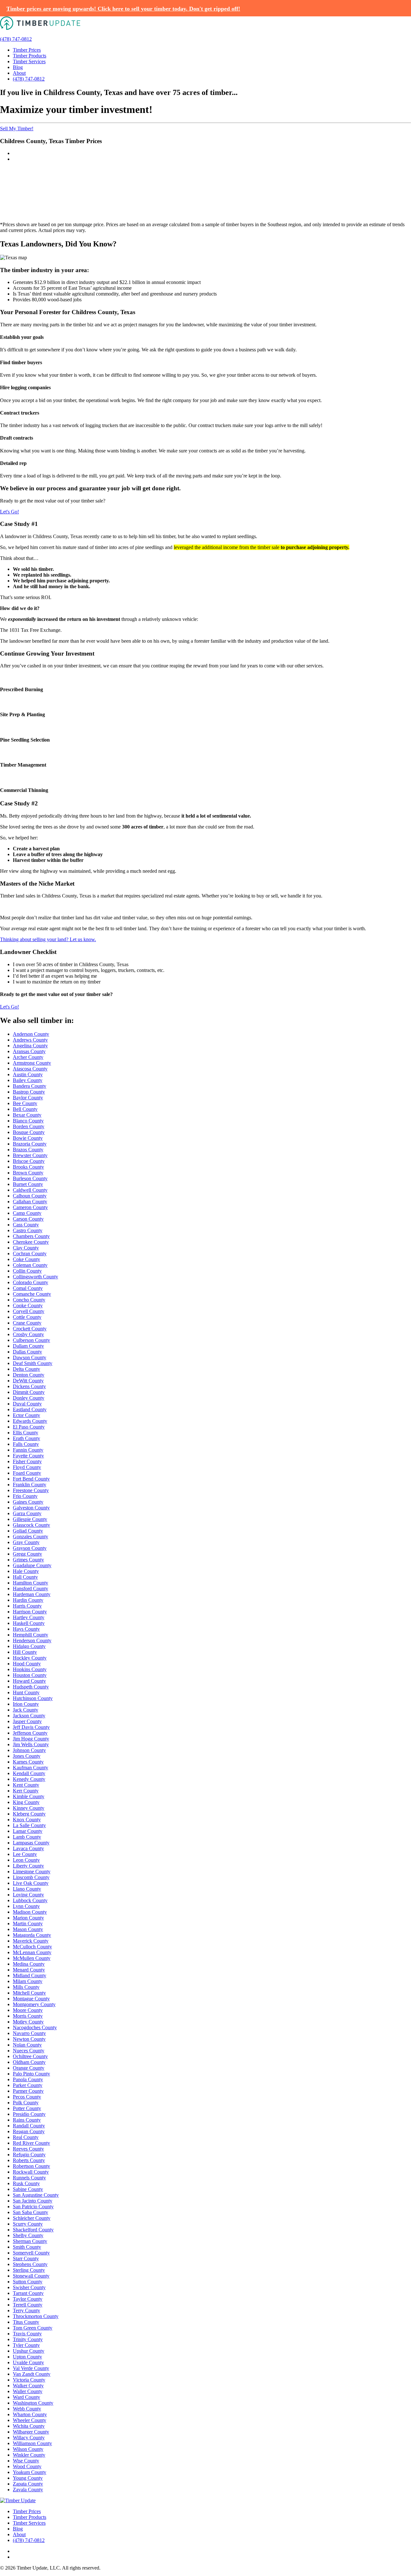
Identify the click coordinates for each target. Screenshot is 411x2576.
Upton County (27, 2357)
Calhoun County (30, 1196)
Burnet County (28, 1184)
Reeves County (28, 2149)
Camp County (27, 1213)
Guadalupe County (32, 1565)
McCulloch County (32, 1947)
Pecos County (27, 2097)
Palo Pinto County (31, 2074)
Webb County (27, 2409)
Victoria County (29, 2380)
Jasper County (27, 1721)
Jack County (26, 1710)
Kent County (26, 1785)
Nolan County (27, 2045)
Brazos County (28, 1150)
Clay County (26, 1248)
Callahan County (30, 1202)
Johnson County (29, 1750)
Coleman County (30, 1265)
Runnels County (29, 2178)
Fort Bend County (31, 1479)
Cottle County (27, 1317)
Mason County (28, 1929)
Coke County (26, 1259)
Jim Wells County (31, 1744)
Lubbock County (30, 1900)
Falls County (26, 1444)
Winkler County (29, 2455)
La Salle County (29, 1825)
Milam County (28, 1981)
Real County (26, 2137)
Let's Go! (9, 512)
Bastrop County (29, 1092)
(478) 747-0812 (16, 39)
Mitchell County (29, 1993)
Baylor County (28, 1098)
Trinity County (28, 2339)
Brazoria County (30, 1144)
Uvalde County (28, 2362)
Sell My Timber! (17, 129)
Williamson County (32, 2443)
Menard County (29, 1970)
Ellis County (26, 1433)
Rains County (27, 2120)
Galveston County (31, 1508)
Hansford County (31, 1589)
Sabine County (28, 2189)
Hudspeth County (31, 1687)
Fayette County (28, 1456)
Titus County (26, 2322)
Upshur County (29, 2351)
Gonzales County (31, 1537)
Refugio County (29, 2155)
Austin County (28, 1074)
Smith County (27, 2247)
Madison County (30, 1912)
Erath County (26, 1438)
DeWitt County (28, 1381)
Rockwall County (31, 2172)
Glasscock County (31, 1525)
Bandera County (30, 1086)
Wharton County (30, 2414)
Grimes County (28, 1560)
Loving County (28, 1895)
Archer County (28, 1057)
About (19, 73)
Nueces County (29, 2051)
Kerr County (26, 1791)
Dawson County (30, 1357)
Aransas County (29, 1051)
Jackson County (29, 1716)
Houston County (30, 1675)
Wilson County (28, 2449)
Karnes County (28, 1762)
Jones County (27, 1756)
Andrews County (30, 1040)
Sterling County (29, 2270)
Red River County (31, 2143)
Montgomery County (34, 2004)
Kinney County (29, 1808)
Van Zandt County (32, 2374)
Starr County (26, 2258)
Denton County (29, 1375)
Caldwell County (30, 1190)
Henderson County (32, 1640)
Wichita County (29, 2426)
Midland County (30, 1975)
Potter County (27, 2108)
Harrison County (30, 1612)
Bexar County (27, 1115)
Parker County (28, 2085)
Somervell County (31, 2253)
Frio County (25, 1496)
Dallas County (27, 1352)
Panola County (28, 2079)
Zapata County (28, 2484)
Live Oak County (31, 1883)
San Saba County (31, 2212)
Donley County (29, 1398)
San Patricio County (33, 2207)
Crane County (27, 1323)
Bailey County (28, 1080)
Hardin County (28, 1600)
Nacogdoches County (35, 2027)
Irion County (26, 1704)
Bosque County (29, 1132)
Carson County (28, 1219)
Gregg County (27, 1554)
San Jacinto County (33, 2201)
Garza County (27, 1513)
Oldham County (29, 2062)
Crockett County (30, 1329)
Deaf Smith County (33, 1363)
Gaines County (28, 1502)
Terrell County (28, 2305)
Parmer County (28, 2091)
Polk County (26, 2103)
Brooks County (28, 1167)
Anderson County (31, 1034)
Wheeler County (30, 2420)
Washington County (33, 2403)
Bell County (25, 1109)
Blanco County (28, 1121)
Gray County (26, 1542)
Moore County (28, 2010)
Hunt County (26, 1692)
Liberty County (28, 1866)
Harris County (27, 1606)
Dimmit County (29, 1392)
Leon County (26, 1860)
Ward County (26, 2397)
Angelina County (30, 1046)
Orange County (29, 2068)
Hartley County (29, 1617)
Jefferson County (30, 1733)
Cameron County (30, 1207)
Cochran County (30, 1254)
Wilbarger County (31, 2432)
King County (26, 1802)
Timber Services (29, 61)
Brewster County (30, 1155)
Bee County (25, 1103)
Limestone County (32, 1872)
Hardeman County (32, 1594)
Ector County (26, 1415)
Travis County (27, 2334)
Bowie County (28, 1138)
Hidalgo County (29, 1646)
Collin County (27, 1271)
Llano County (27, 1889)
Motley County (28, 2022)
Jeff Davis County (31, 1727)
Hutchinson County (33, 1698)
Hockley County (30, 1658)
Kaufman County (31, 1768)
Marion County (28, 1918)
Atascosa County (30, 1069)
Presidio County (29, 2114)
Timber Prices (27, 50)
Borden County (29, 1126)
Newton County (29, 2039)
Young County (28, 2478)
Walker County (28, 2386)
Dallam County (28, 1346)
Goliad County (28, 1531)
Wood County (27, 2466)
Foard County (27, 1473)
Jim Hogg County (31, 1739)
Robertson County (31, 2166)
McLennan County (32, 1952)
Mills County (26, 1987)
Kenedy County (29, 1779)
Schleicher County (32, 2218)
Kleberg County (29, 1814)
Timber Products (30, 56)
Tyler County (26, 2345)
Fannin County (28, 1450)
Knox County (27, 1820)
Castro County (28, 1230)
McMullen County (32, 1958)
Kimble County (29, 1796)
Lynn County (26, 1906)
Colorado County (31, 1282)
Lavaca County (28, 1848)
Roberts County (29, 2160)
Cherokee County (31, 1242)
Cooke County (28, 1305)
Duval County (27, 1404)
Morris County (28, 2016)
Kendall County (29, 1773)
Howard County (29, 1681)
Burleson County (30, 1178)
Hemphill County (31, 1635)
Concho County (29, 1300)
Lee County (25, 1854)
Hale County (26, 1571)
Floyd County (27, 1467)
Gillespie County (30, 1519)
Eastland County (30, 1409)
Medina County (29, 1964)
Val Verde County (31, 2368)
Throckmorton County (36, 2316)
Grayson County (30, 1548)
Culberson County (31, 1340)
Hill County (25, 1652)
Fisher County (27, 1461)
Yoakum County (30, 2472)
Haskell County (29, 1623)
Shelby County (28, 2235)
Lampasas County (31, 1843)
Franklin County (30, 1485)
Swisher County (29, 2287)
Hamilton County (31, 1583)
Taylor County (28, 2299)
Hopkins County (30, 1669)
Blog (18, 67)
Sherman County (30, 2241)
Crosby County (28, 1334)
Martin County (28, 1923)
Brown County (28, 1173)
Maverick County (31, 1941)
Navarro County (29, 2033)
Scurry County (28, 2224)
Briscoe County (29, 1161)
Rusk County (26, 2183)
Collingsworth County (35, 1277)
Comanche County (32, 1294)
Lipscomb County (31, 1877)
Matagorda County (32, 1935)
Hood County (27, 1664)
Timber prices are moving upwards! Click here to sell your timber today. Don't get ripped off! (123, 9)
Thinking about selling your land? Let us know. (48, 939)
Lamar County (28, 1831)
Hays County (26, 1629)
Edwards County (30, 1421)
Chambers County (31, 1236)
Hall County (25, 1577)
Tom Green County (33, 2328)
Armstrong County (32, 1063)
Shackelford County (33, 2230)
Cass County (26, 1225)
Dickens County (29, 1386)
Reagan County (29, 2131)
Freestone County (31, 1490)
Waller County (28, 2391)
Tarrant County (28, 2293)
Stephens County (30, 2264)
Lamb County (27, 1837)
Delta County (26, 1369)
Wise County (26, 2461)
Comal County (28, 1288)
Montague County (31, 1999)
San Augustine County (36, 2195)
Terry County (26, 2310)
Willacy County (29, 2438)
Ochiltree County (30, 2056)
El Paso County (29, 1427)
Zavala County (28, 2490)
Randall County (29, 2126)
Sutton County (28, 2282)
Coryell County (29, 1311)
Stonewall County (31, 2276)
